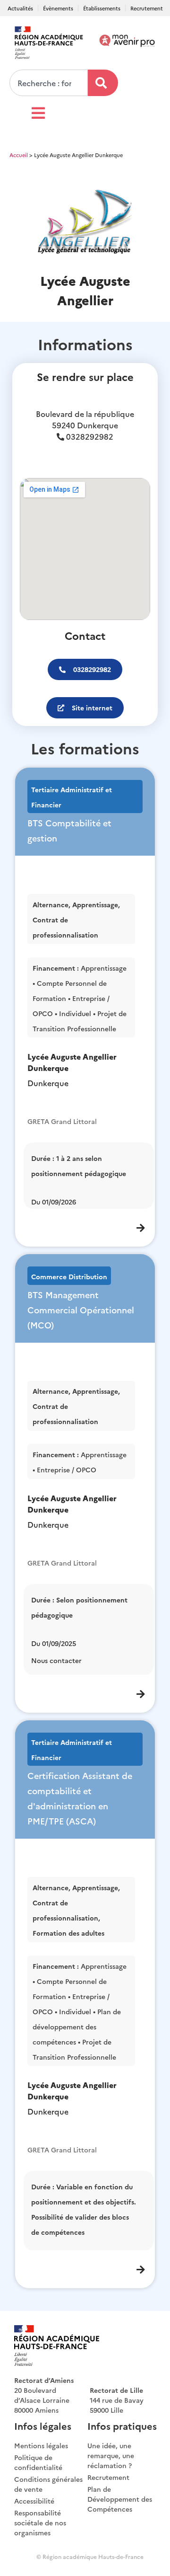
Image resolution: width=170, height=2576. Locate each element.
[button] (85, 669)
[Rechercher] (103, 83)
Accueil (19, 155)
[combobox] (49, 83)
